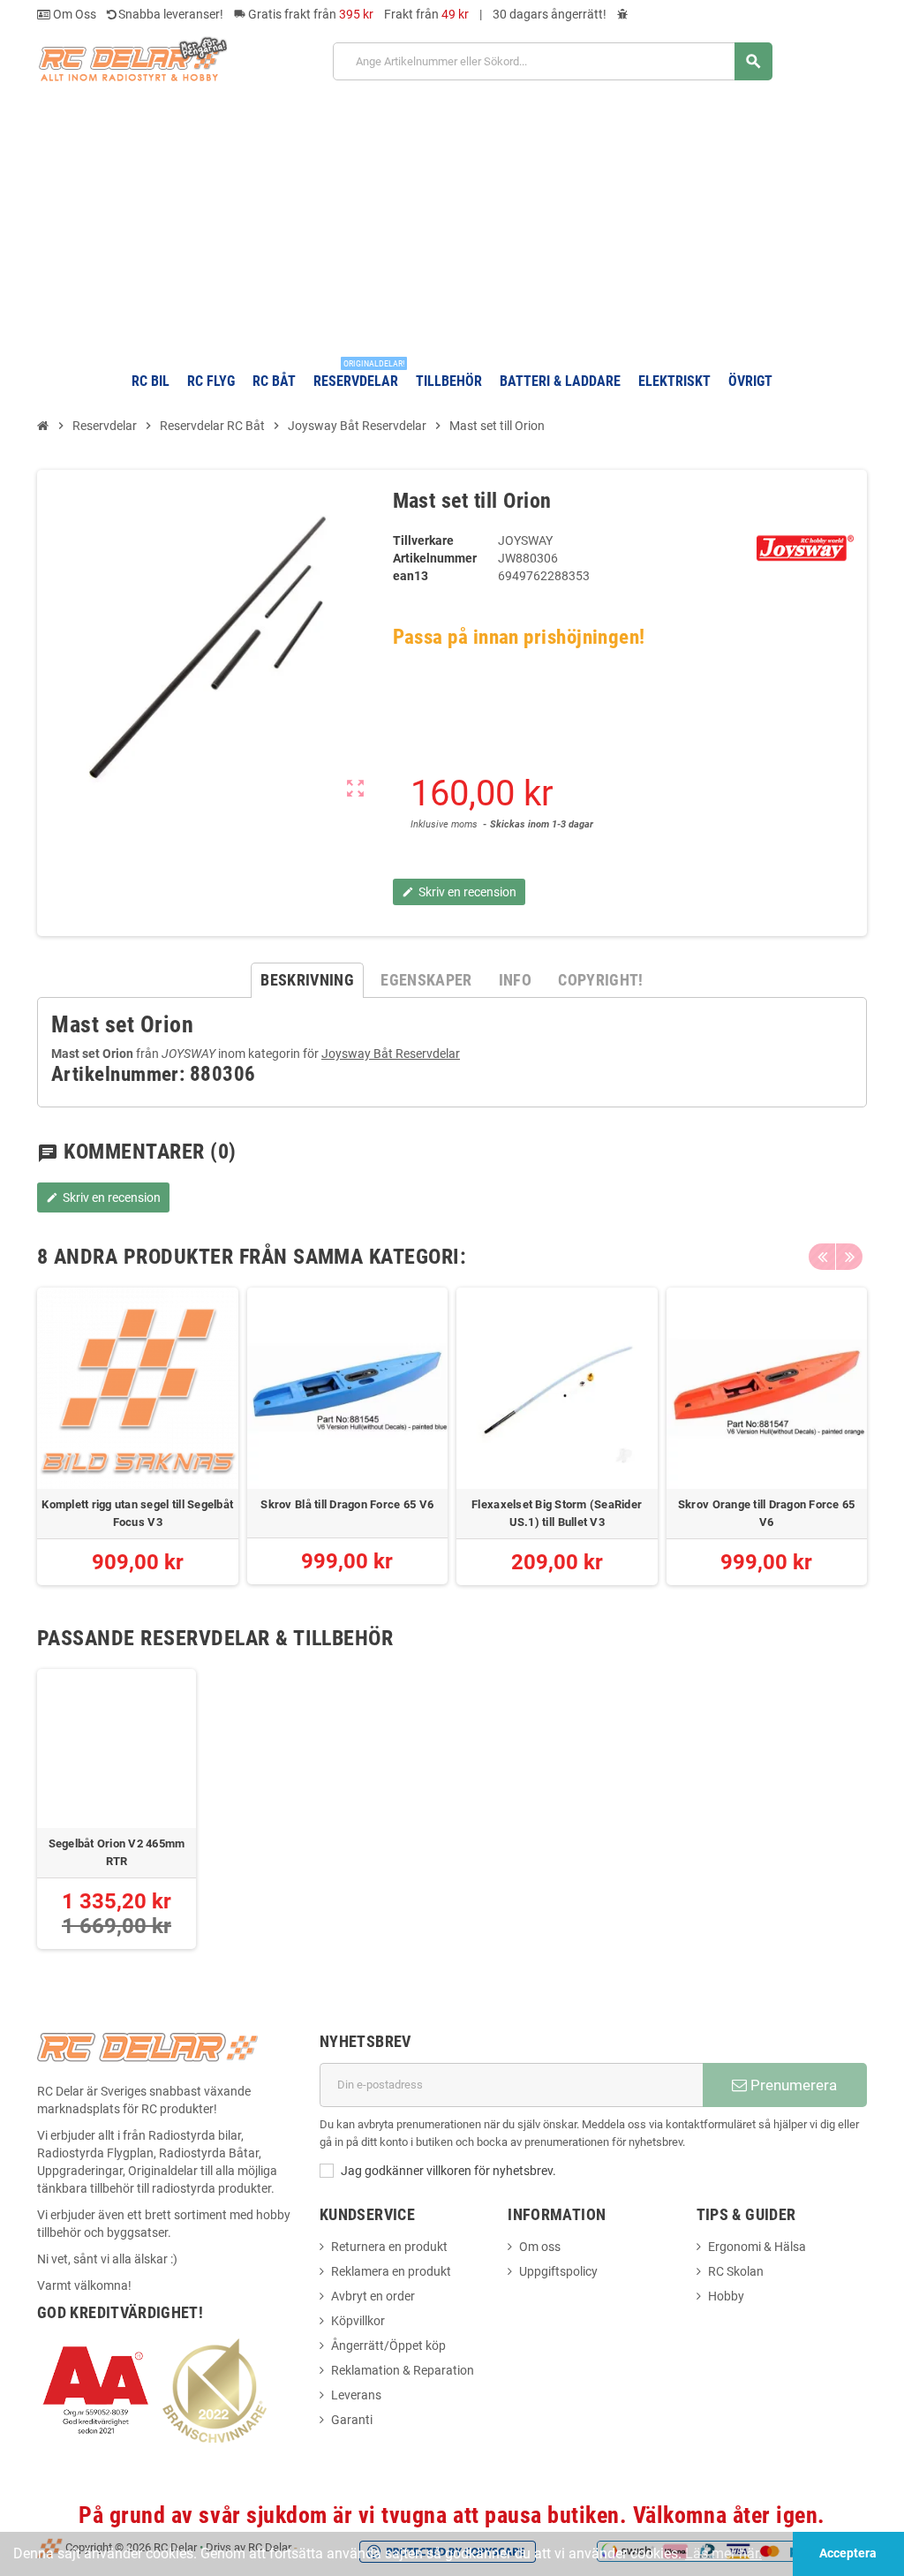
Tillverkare (423, 540)
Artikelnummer (435, 558)
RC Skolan (736, 2271)
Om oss (540, 2247)
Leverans (356, 2395)
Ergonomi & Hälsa (757, 2247)
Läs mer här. (723, 2553)
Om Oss (73, 14)
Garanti (352, 2420)
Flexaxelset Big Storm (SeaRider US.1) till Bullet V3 (557, 1513)
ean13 (411, 576)
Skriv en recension (103, 1197)
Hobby (726, 2296)
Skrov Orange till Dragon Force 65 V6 (767, 1513)
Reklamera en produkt (391, 2271)
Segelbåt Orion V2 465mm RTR (117, 1852)
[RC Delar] (132, 58)
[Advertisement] (452, 219)
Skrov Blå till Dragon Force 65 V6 (347, 1504)
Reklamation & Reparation (403, 2370)
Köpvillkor (358, 2321)
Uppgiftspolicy (558, 2271)
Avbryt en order (373, 2296)
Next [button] (849, 1257)
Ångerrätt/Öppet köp (388, 2346)
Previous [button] (822, 1257)
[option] (138, 1436)
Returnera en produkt (389, 2247)
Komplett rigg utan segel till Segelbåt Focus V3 (137, 1513)
